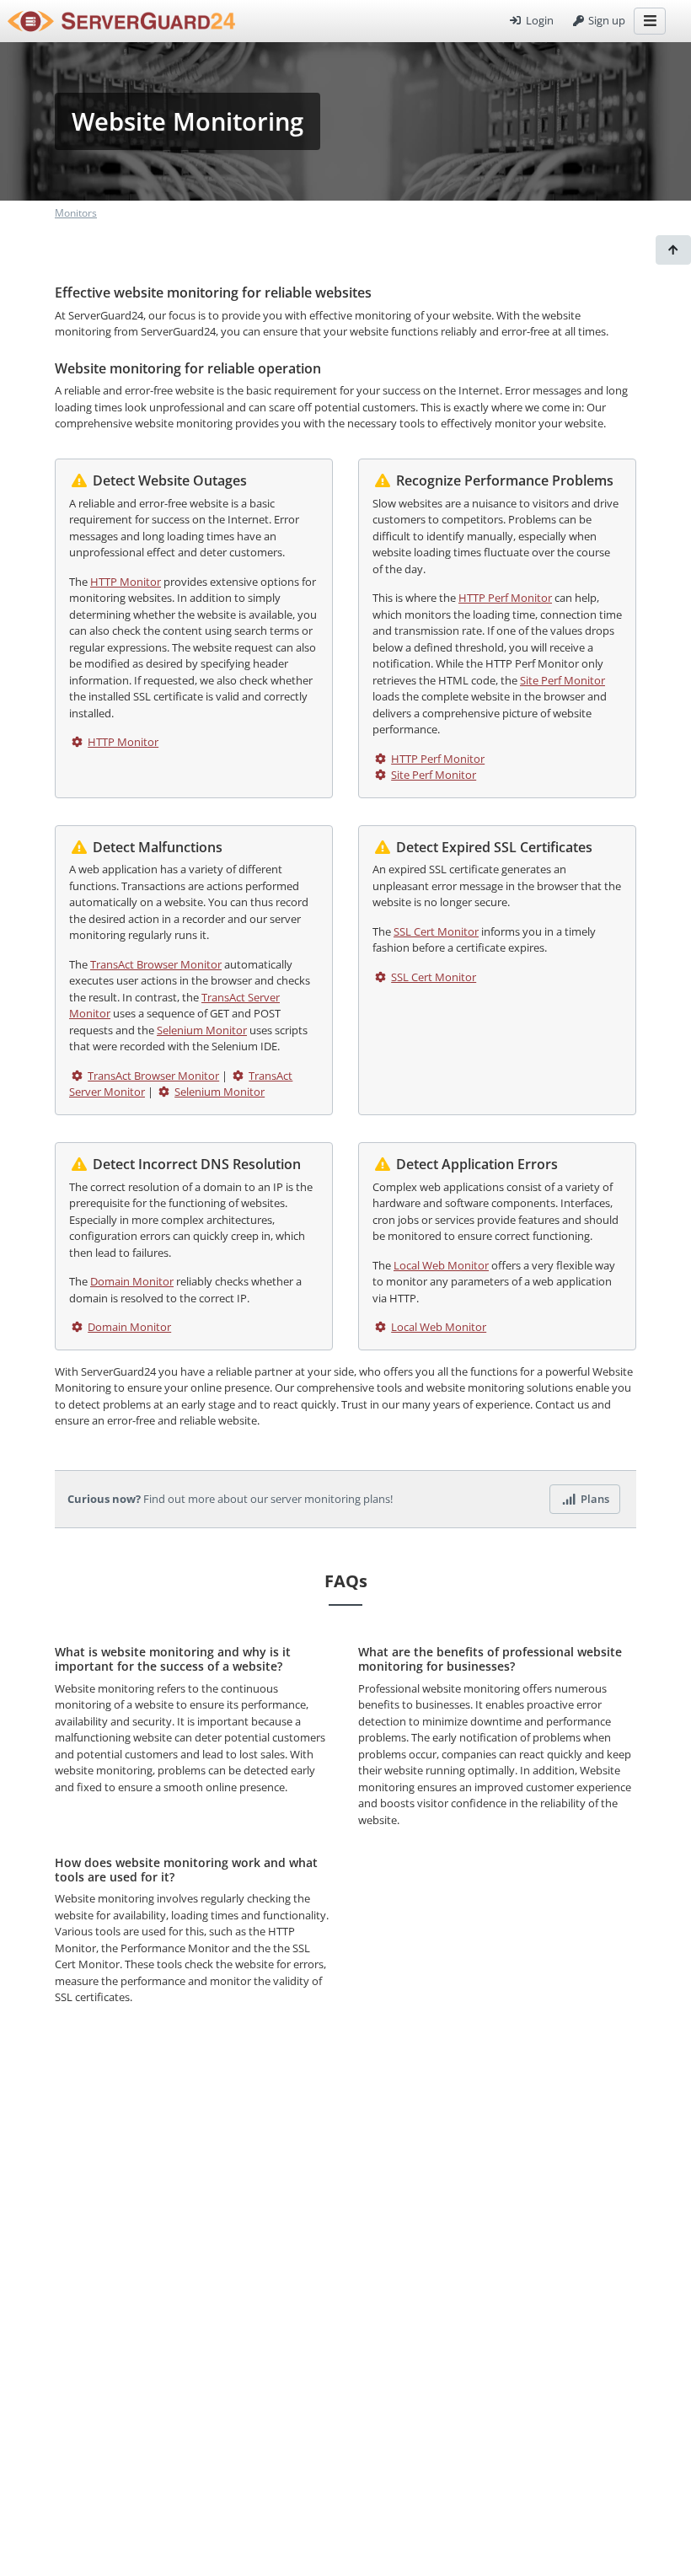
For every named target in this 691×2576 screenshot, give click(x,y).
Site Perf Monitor (562, 680)
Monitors (76, 213)
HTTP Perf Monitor (505, 598)
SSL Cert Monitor (436, 931)
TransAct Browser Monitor (156, 964)
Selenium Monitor (202, 1030)
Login (538, 20)
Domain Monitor (132, 1281)
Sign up (605, 20)
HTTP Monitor (126, 582)
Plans (594, 1499)
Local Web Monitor (441, 1265)
